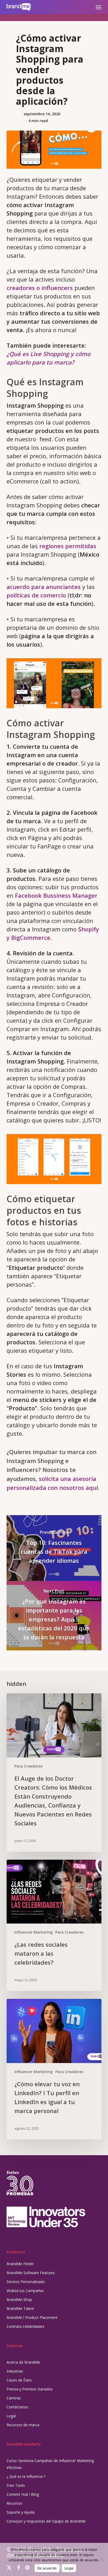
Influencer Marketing (34, 1932)
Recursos (14, 2503)
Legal (11, 2416)
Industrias (15, 2371)
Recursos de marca (23, 2425)
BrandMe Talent (20, 2308)
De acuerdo (47, 2568)
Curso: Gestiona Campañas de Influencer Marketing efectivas (50, 2464)
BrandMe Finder (20, 2264)
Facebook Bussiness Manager (56, 895)
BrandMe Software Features (31, 2273)
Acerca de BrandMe (23, 2362)
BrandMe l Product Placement (32, 2317)
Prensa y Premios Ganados (30, 2389)
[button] (99, 7)
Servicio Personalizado (26, 2282)
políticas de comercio (36, 595)
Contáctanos (17, 2407)
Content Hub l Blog (23, 2494)
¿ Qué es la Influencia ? (26, 2476)
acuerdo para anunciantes (44, 587)
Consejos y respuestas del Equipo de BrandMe (46, 2521)
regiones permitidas (68, 546)
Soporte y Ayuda (21, 2512)
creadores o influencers (40, 288)
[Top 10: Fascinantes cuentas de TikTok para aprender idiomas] (54, 1548)
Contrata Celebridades (25, 2326)
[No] (101, 2559)
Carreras (14, 2398)
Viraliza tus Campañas (25, 2291)
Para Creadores (28, 1766)
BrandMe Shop (19, 2300)
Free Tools (16, 2485)
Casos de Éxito (19, 2380)
